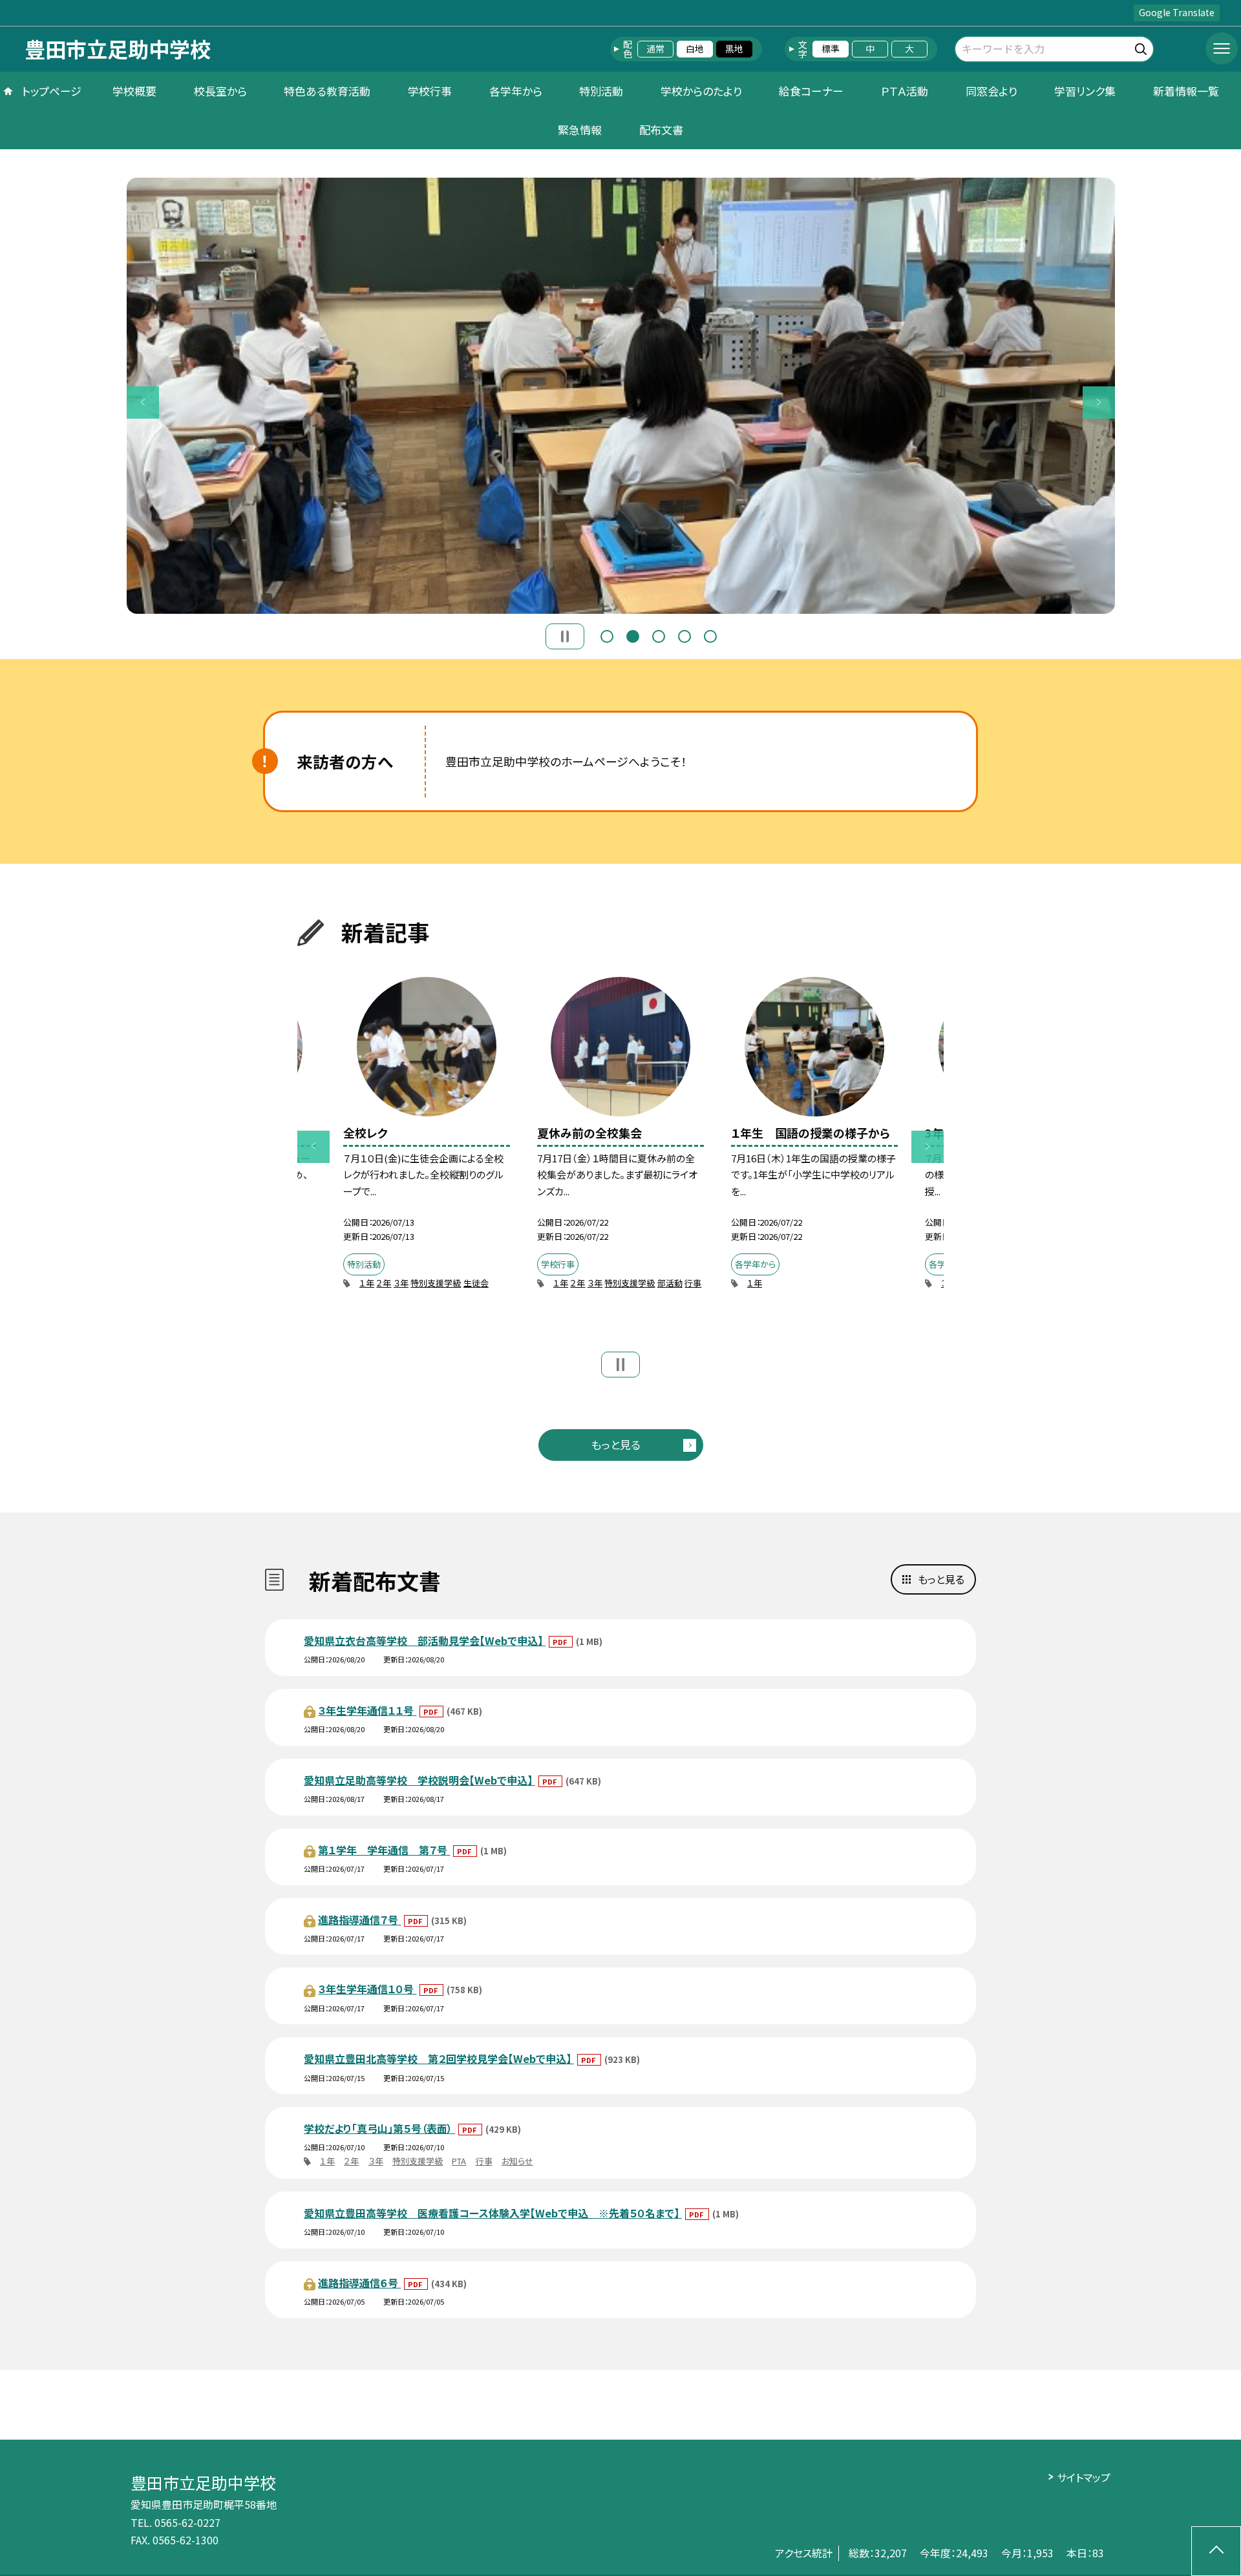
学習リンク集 (1085, 91)
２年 (384, 1283)
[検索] (1142, 47)
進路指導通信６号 (359, 2283)
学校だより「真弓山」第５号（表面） (379, 2128)
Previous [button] (143, 403)
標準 (831, 48)
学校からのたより (701, 91)
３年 (401, 1283)
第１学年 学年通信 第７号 (384, 1850)
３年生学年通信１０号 (367, 1989)
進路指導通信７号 (359, 1920)
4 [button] (684, 636)
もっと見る (616, 1444)
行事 (693, 1283)
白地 (695, 48)
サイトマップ (1084, 2477)
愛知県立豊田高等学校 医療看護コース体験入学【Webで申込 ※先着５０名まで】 (493, 2213)
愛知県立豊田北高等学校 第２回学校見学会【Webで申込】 (439, 2058)
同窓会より (992, 91)
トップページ (52, 91)
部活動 (670, 1283)
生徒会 (476, 1283)
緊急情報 (580, 130)
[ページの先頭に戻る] (1216, 2551)
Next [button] (1099, 403)
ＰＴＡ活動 (905, 91)
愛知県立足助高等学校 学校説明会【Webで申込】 (419, 1780)
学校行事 (430, 91)
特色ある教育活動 (327, 91)
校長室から (220, 91)
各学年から (516, 91)
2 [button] (633, 636)
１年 (367, 1283)
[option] (621, 396)
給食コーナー (811, 91)
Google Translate (1177, 12)
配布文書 (661, 130)
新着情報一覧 (1186, 91)
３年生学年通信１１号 (367, 1710)
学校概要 (134, 91)
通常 (655, 48)
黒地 (734, 48)
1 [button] (607, 636)
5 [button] (710, 636)
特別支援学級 (436, 1283)
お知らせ (517, 2161)
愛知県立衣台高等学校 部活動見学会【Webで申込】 (425, 1640)
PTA (459, 2161)
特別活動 (601, 91)
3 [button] (659, 636)
